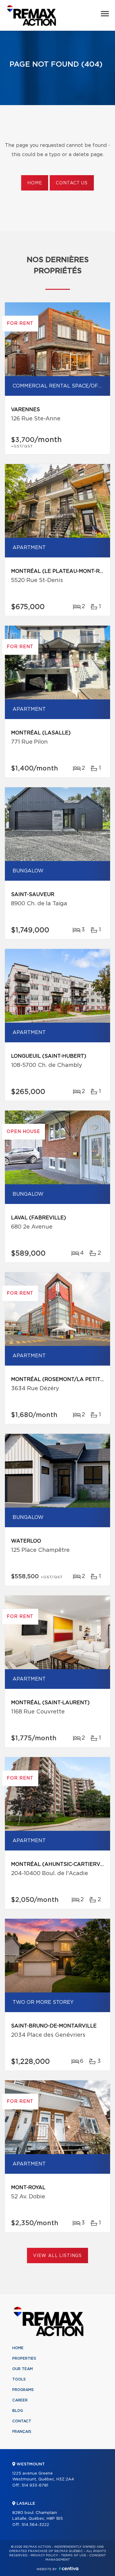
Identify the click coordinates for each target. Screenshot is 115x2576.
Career (20, 2400)
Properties (24, 2358)
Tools (19, 2379)
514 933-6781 (35, 2486)
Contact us (72, 183)
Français (22, 2432)
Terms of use (74, 2555)
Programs (23, 2390)
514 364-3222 (35, 2525)
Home (35, 183)
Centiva (69, 2568)
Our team (23, 2369)
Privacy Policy (44, 2555)
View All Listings (57, 2256)
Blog (18, 2411)
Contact (22, 2421)
